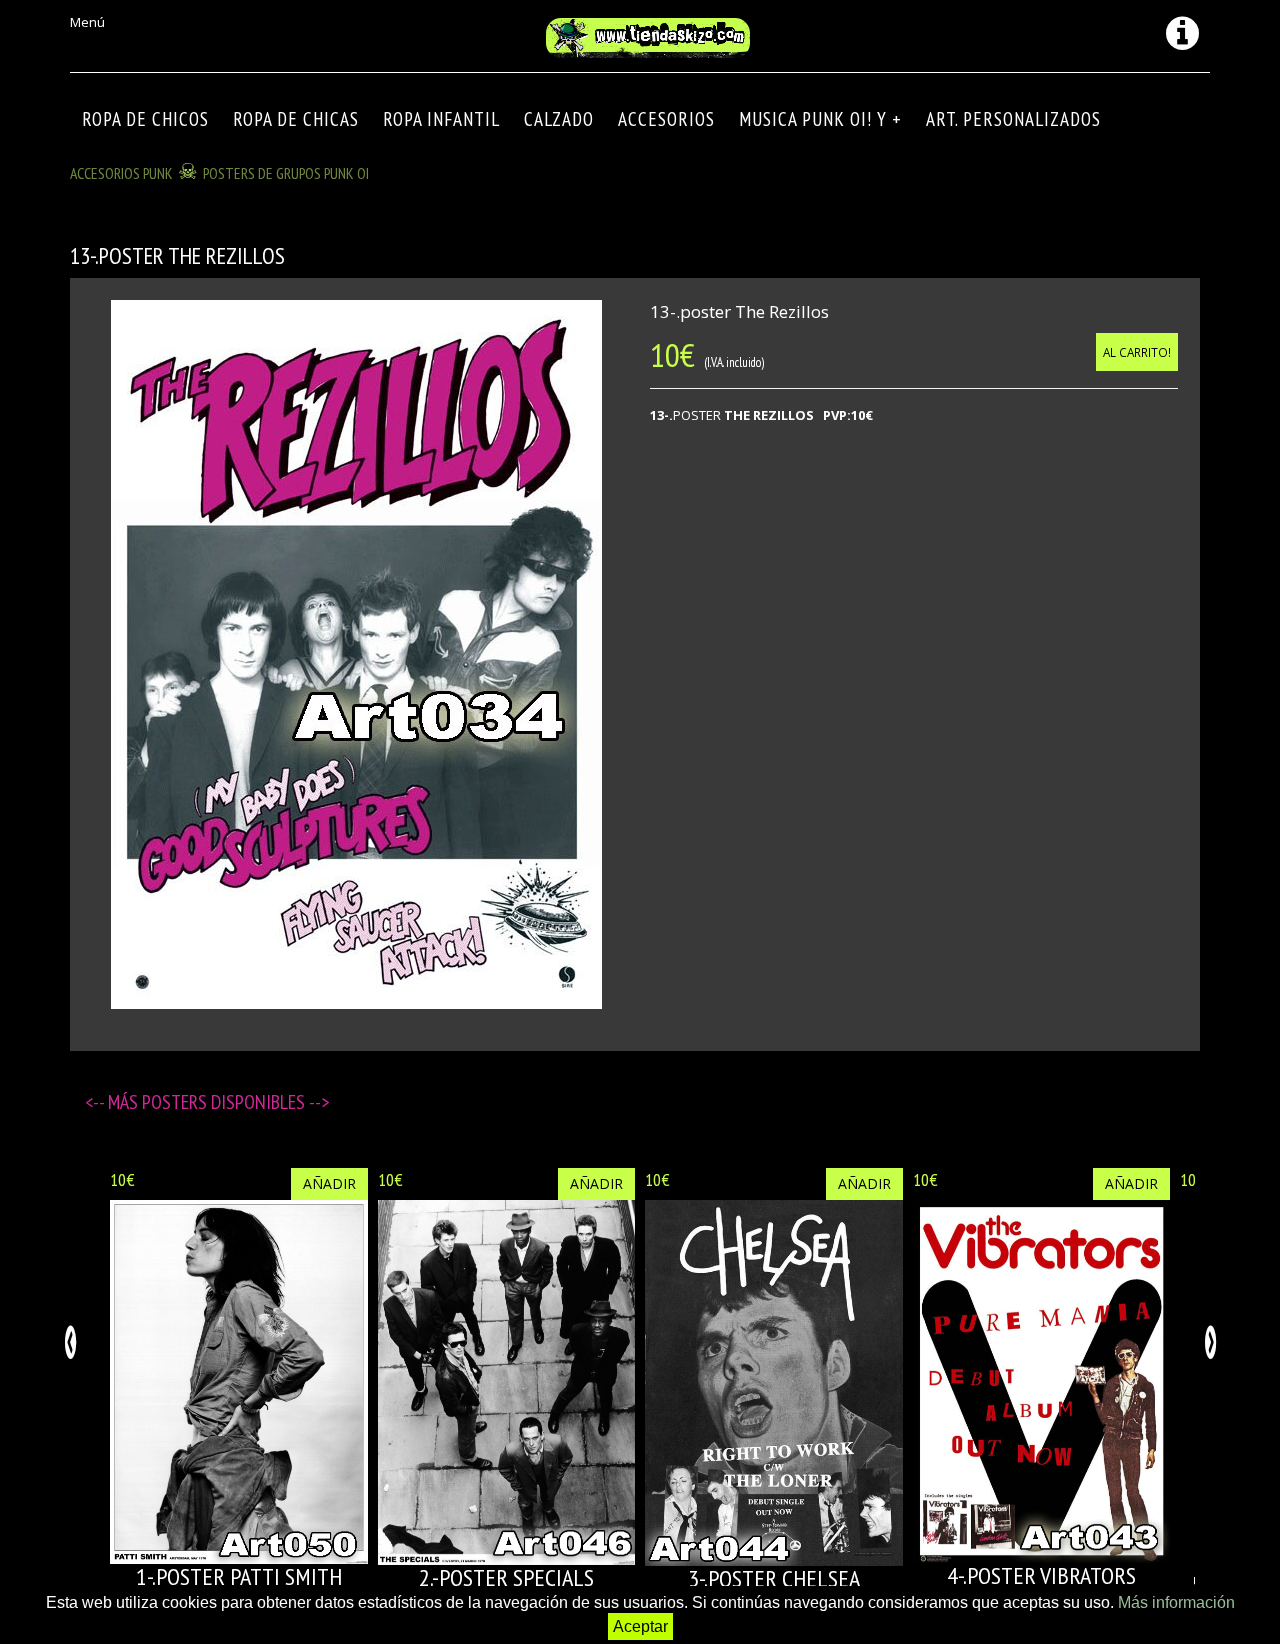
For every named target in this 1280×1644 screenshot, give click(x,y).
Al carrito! (1137, 352)
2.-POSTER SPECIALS (506, 1577)
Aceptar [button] (640, 1626)
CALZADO (559, 119)
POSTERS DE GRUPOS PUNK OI (286, 173)
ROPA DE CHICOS (145, 119)
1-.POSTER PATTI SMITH (239, 1576)
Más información (1176, 1602)
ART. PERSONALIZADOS (1013, 119)
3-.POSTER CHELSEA (774, 1578)
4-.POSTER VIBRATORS (1041, 1575)
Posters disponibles (225, 1102)
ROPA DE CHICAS (296, 119)
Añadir (329, 1183)
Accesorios (666, 119)
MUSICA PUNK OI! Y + (820, 119)
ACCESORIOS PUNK (121, 173)
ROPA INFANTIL (441, 119)
